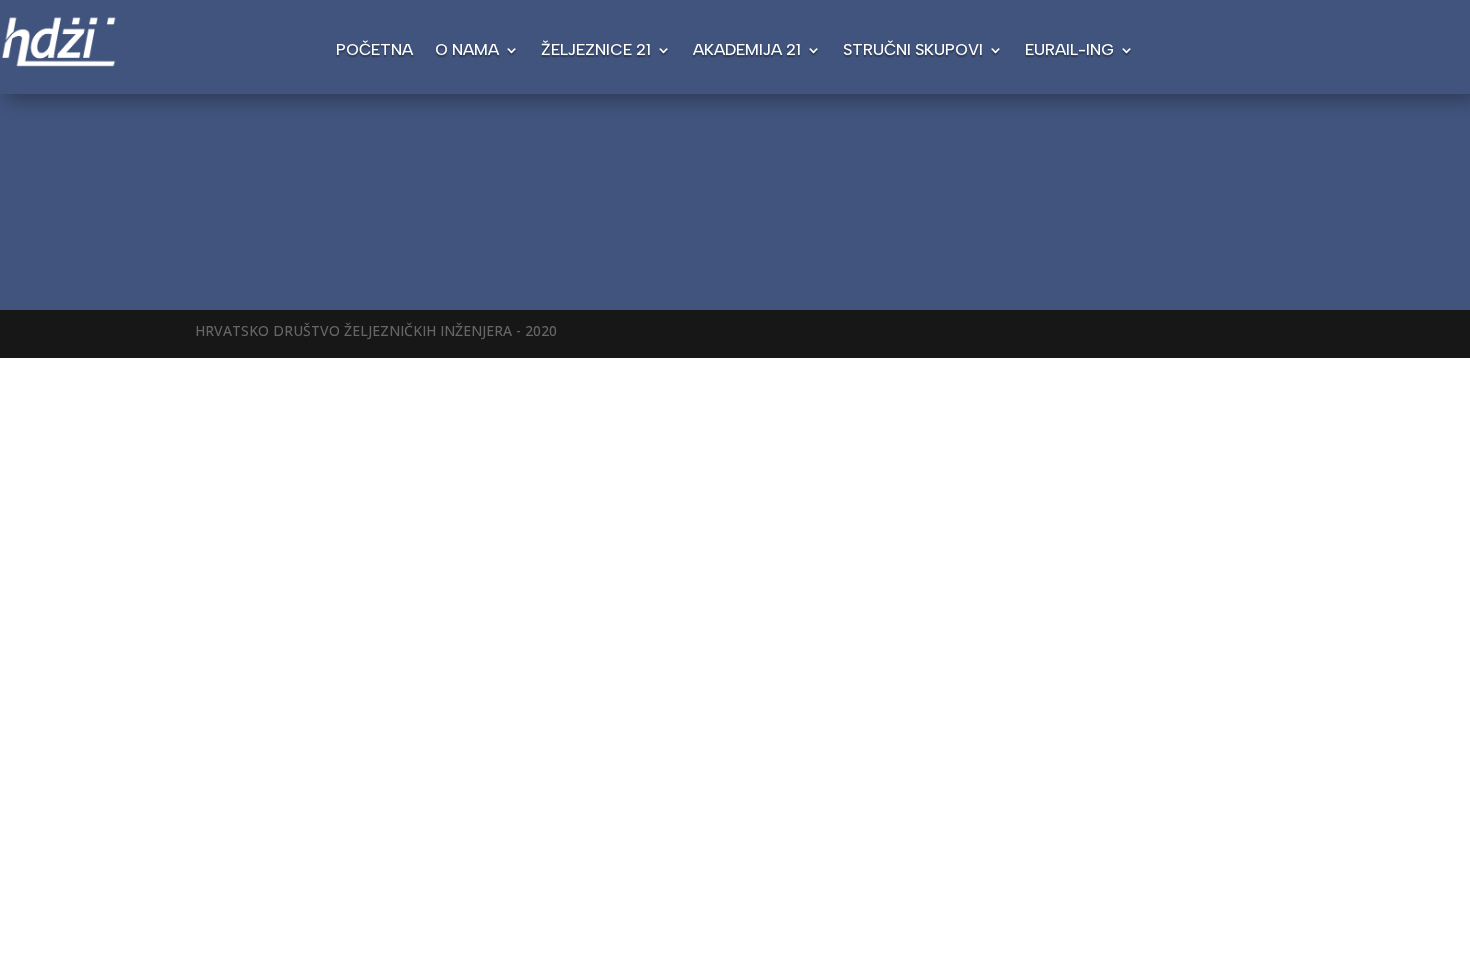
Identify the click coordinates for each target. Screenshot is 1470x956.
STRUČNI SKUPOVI (913, 51)
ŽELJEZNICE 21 (596, 51)
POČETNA (374, 51)
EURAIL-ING (1069, 51)
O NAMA (467, 51)
